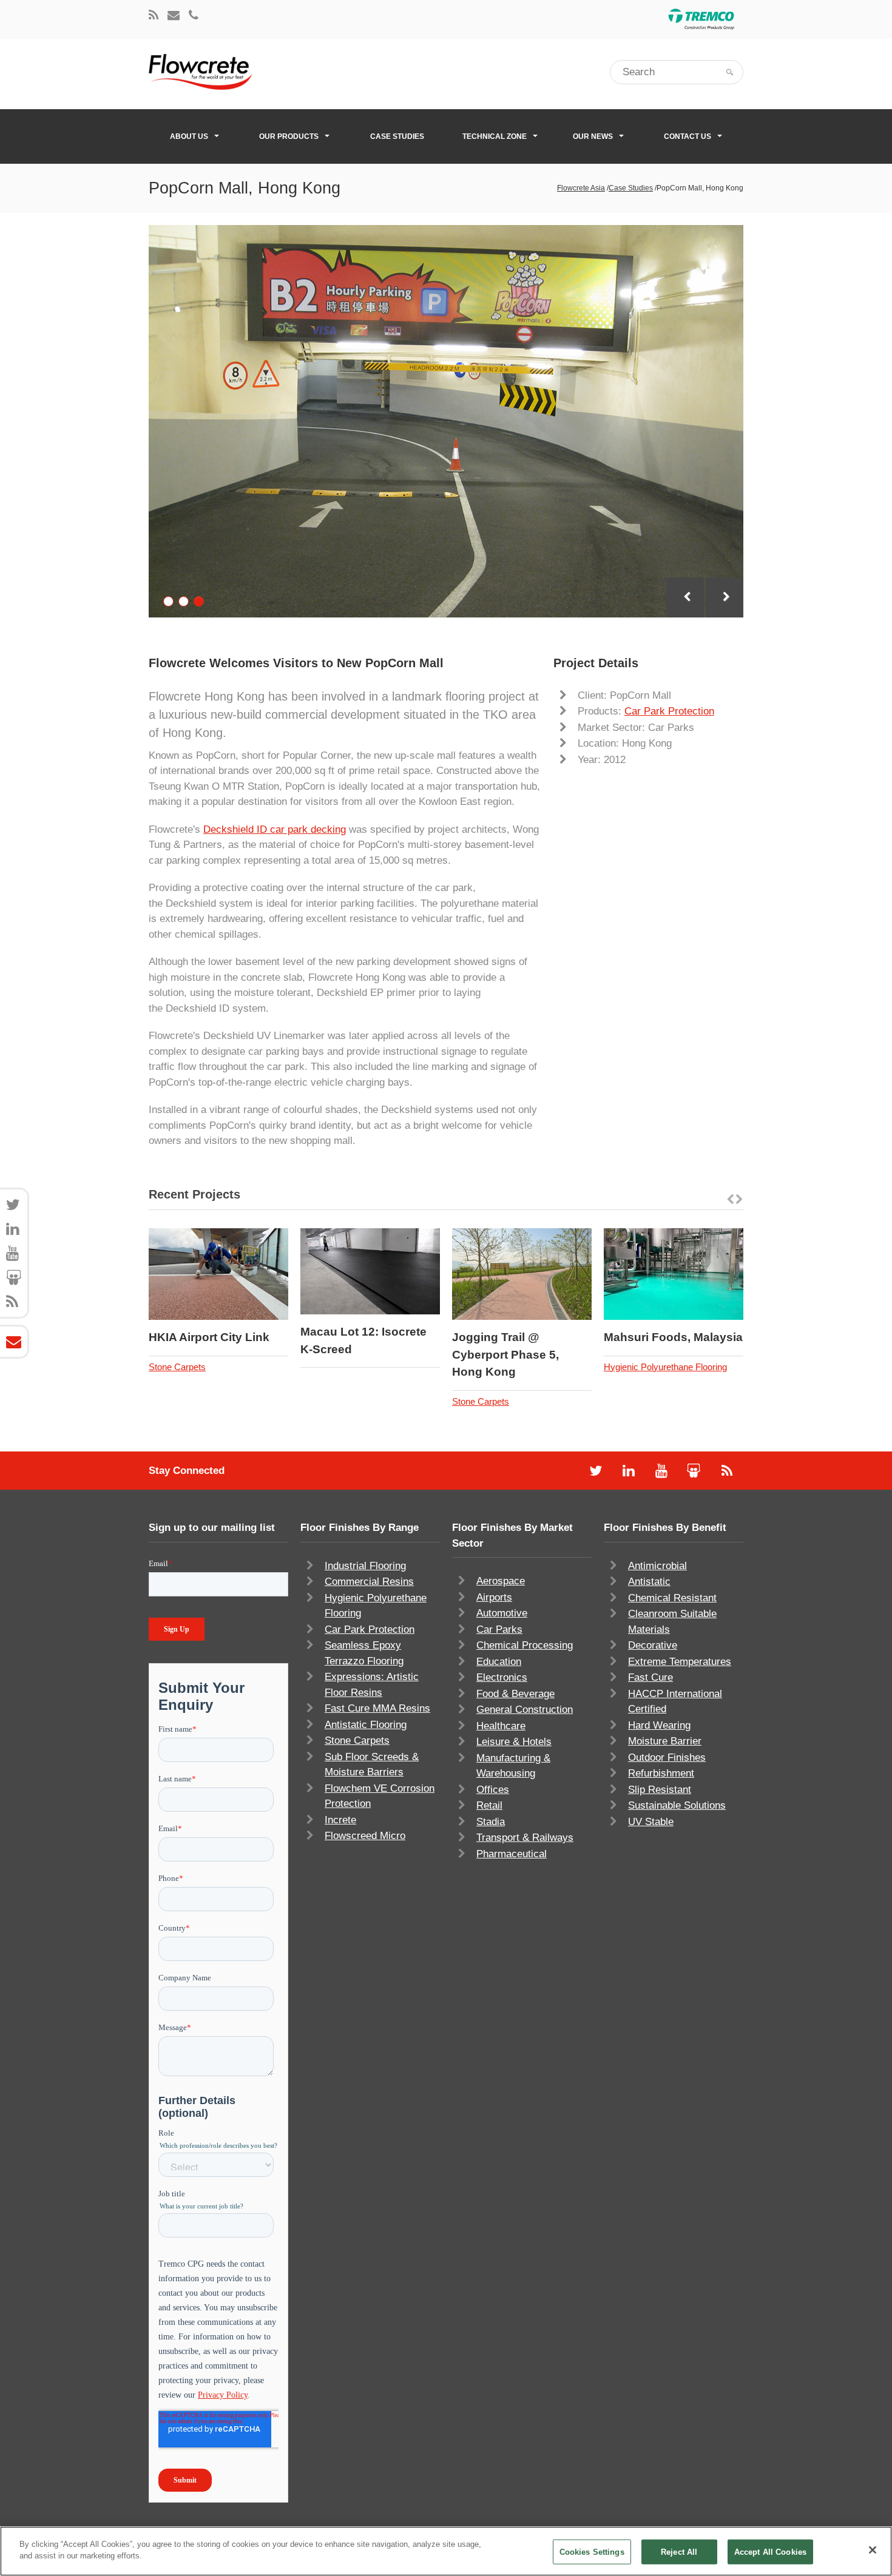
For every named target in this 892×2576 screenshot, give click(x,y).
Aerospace (501, 1581)
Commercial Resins (369, 1582)
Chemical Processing (525, 1645)
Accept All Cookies (770, 2552)
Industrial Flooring (365, 1566)
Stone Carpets (177, 1367)
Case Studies (397, 136)
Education (499, 1662)
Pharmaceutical (512, 1854)
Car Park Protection (669, 711)
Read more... (251, 1274)
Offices (493, 1790)
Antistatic (649, 1582)
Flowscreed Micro (365, 1836)
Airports (494, 1597)
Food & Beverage (515, 1694)
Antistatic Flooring (366, 1725)
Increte (340, 1820)
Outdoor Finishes (667, 1757)
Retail (489, 1805)
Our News (593, 136)
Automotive (502, 1613)
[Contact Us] (174, 16)
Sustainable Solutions (677, 1805)
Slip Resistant (660, 1790)
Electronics (502, 1677)
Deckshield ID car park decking (275, 829)
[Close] (873, 2550)
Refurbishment (661, 1773)
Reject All (679, 2552)
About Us (189, 136)
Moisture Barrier (665, 1741)
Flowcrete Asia (581, 188)
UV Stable (651, 1822)
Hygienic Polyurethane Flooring (665, 1367)
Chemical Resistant (672, 1598)
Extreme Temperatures (680, 1662)
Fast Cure (650, 1677)
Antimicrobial (657, 1566)
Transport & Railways (525, 1838)
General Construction (525, 1710)
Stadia (491, 1822)
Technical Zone (495, 136)
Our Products (289, 136)
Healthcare (501, 1726)
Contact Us (688, 136)
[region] (446, 2551)
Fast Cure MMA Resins (377, 1708)
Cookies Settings (592, 2552)
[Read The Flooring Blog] (154, 16)
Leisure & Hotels (514, 1742)
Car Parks (499, 1629)
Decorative (653, 1645)
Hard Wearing (659, 1725)
